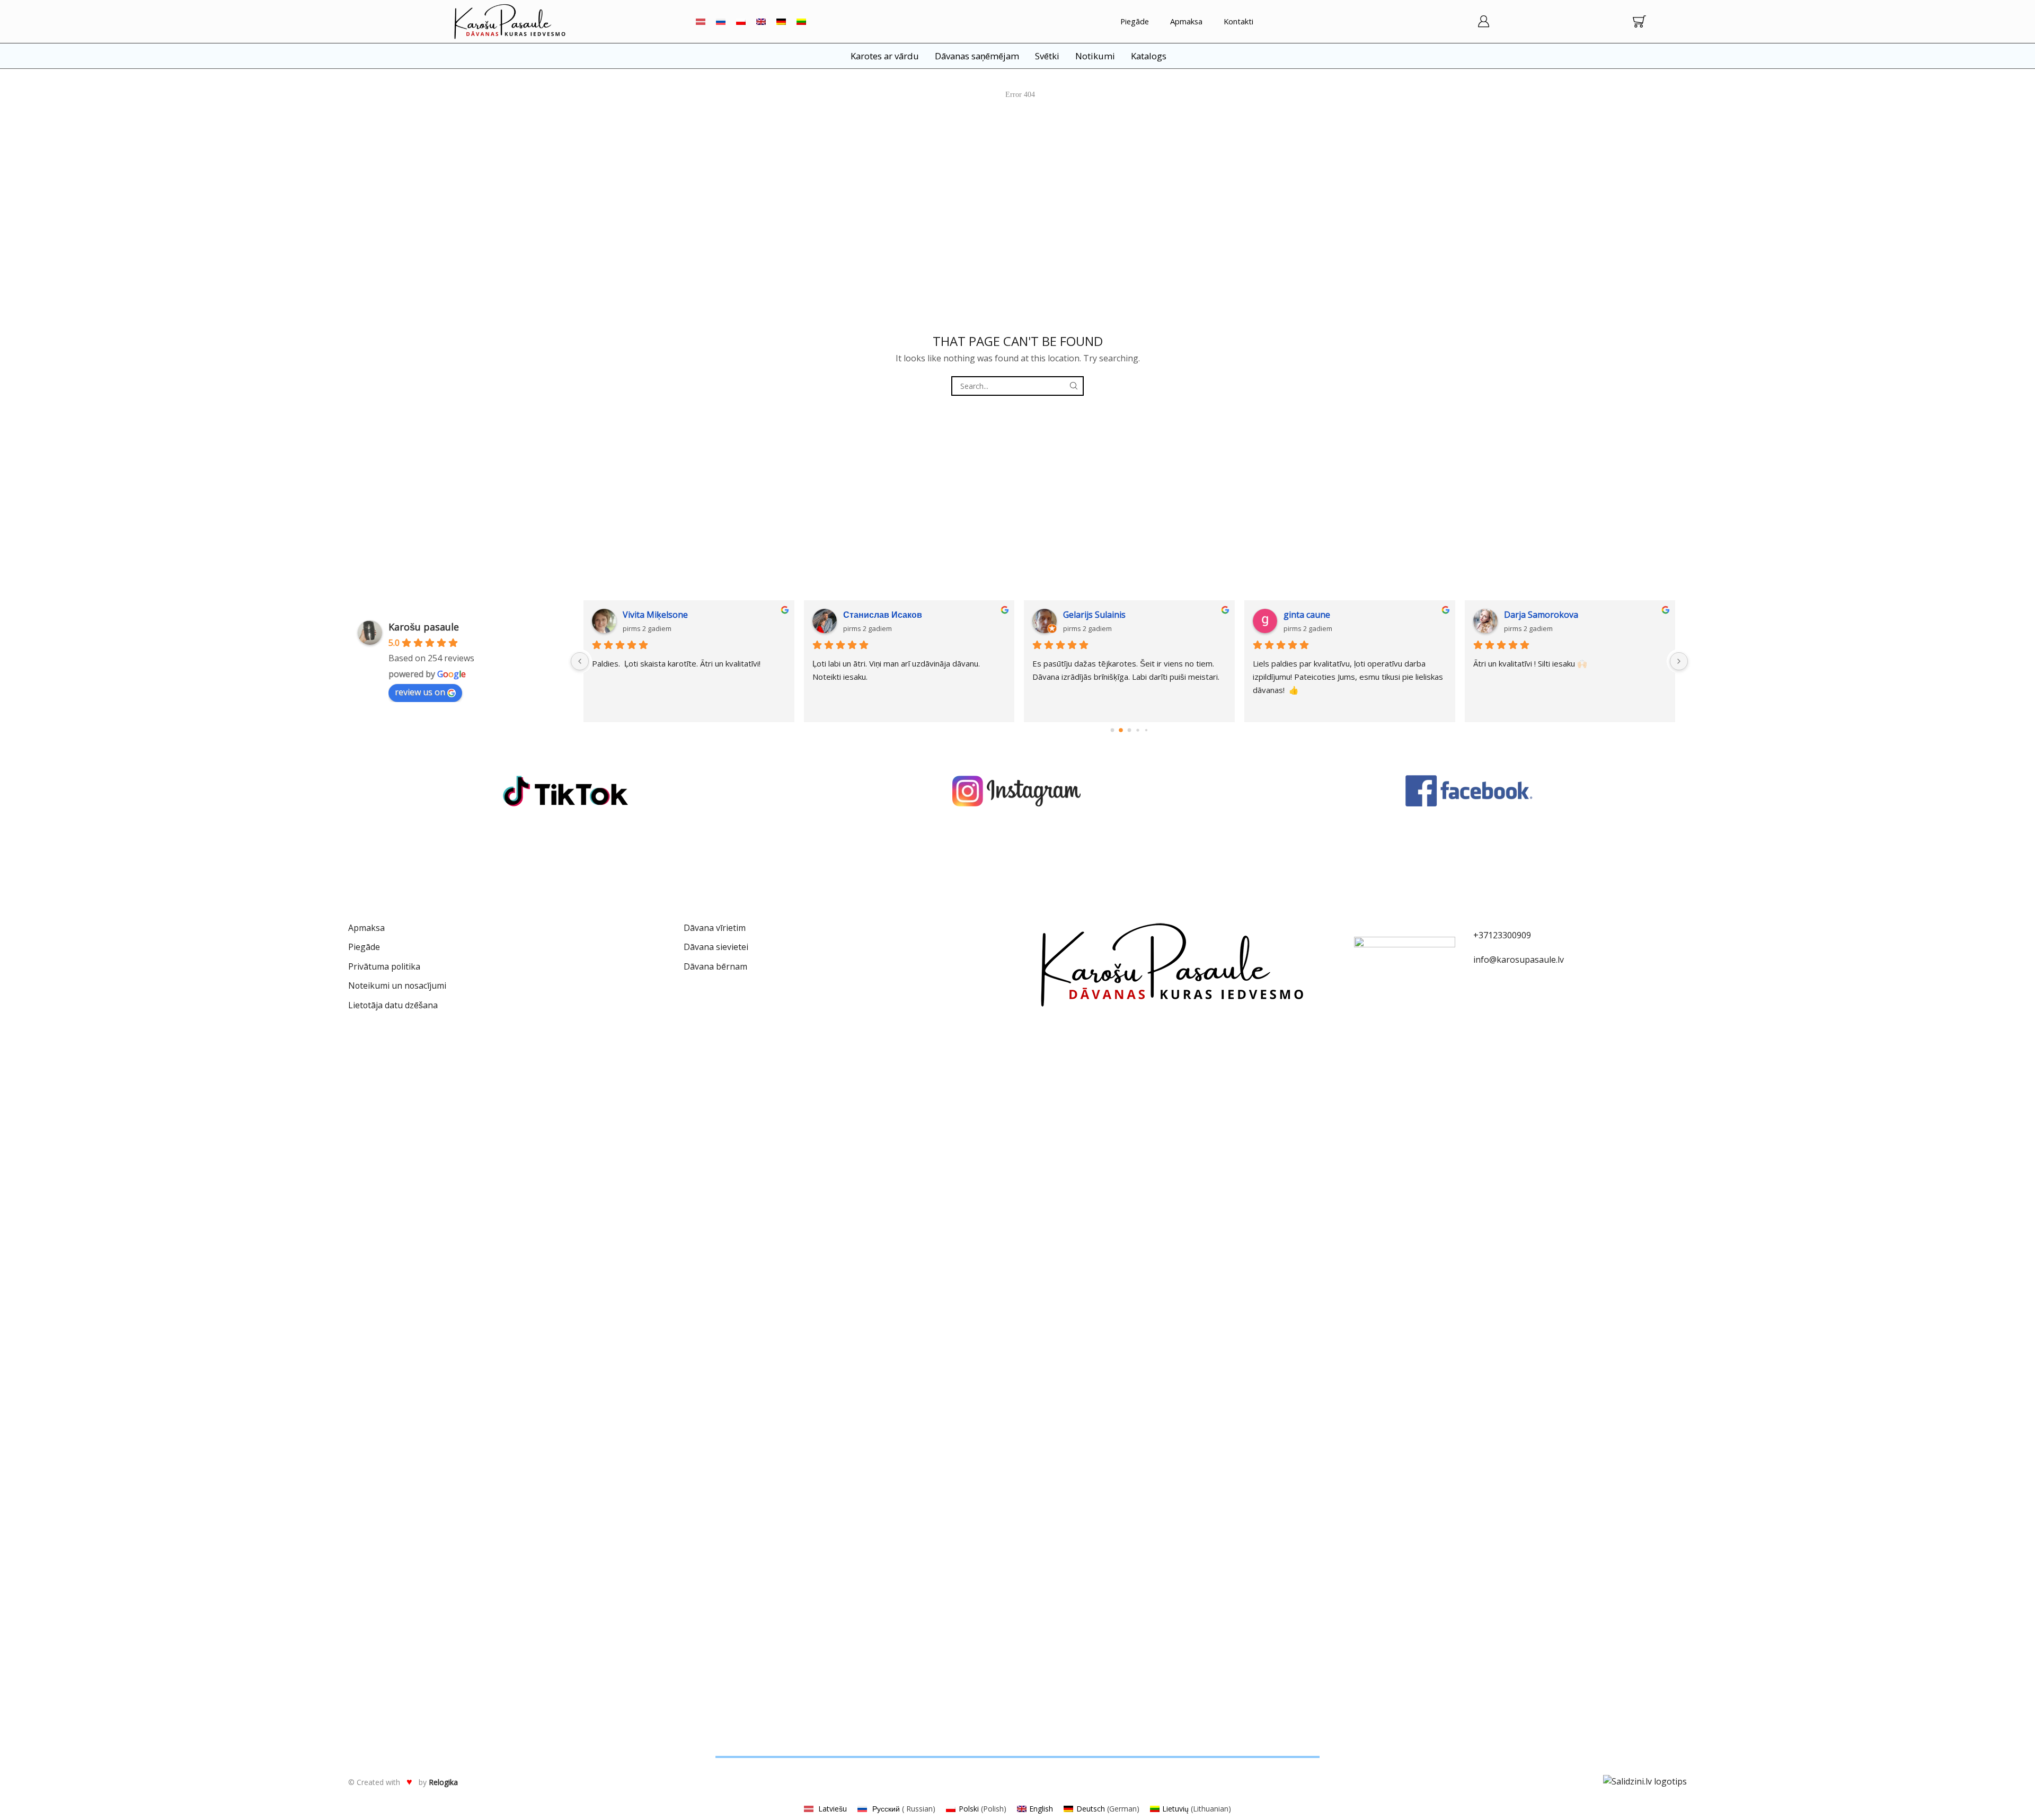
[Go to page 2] (1129, 730)
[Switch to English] (761, 21)
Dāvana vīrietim (715, 928)
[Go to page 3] (1138, 730)
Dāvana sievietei (716, 947)
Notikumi (1095, 56)
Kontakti (1238, 21)
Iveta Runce (866, 615)
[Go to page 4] (1146, 730)
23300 (1505, 935)
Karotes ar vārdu (885, 56)
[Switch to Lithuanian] (801, 21)
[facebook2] (1470, 791)
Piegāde (1135, 21)
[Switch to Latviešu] (701, 21)
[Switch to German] (781, 21)
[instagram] (1017, 791)
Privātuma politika (384, 966)
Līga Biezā (1303, 615)
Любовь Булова (1097, 615)
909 (1524, 935)
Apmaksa (1186, 21)
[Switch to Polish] (741, 21)
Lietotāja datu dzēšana (393, 1005)
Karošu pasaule (424, 627)
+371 (1483, 935)
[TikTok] (565, 791)
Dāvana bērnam (715, 966)
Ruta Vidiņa (1526, 615)
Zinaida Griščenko (658, 615)
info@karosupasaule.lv (1519, 960)
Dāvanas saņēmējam (977, 56)
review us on (420, 692)
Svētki (1047, 56)
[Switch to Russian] (721, 21)
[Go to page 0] (1112, 730)
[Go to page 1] (1121, 730)
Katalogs (1149, 56)
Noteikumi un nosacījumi (397, 986)
